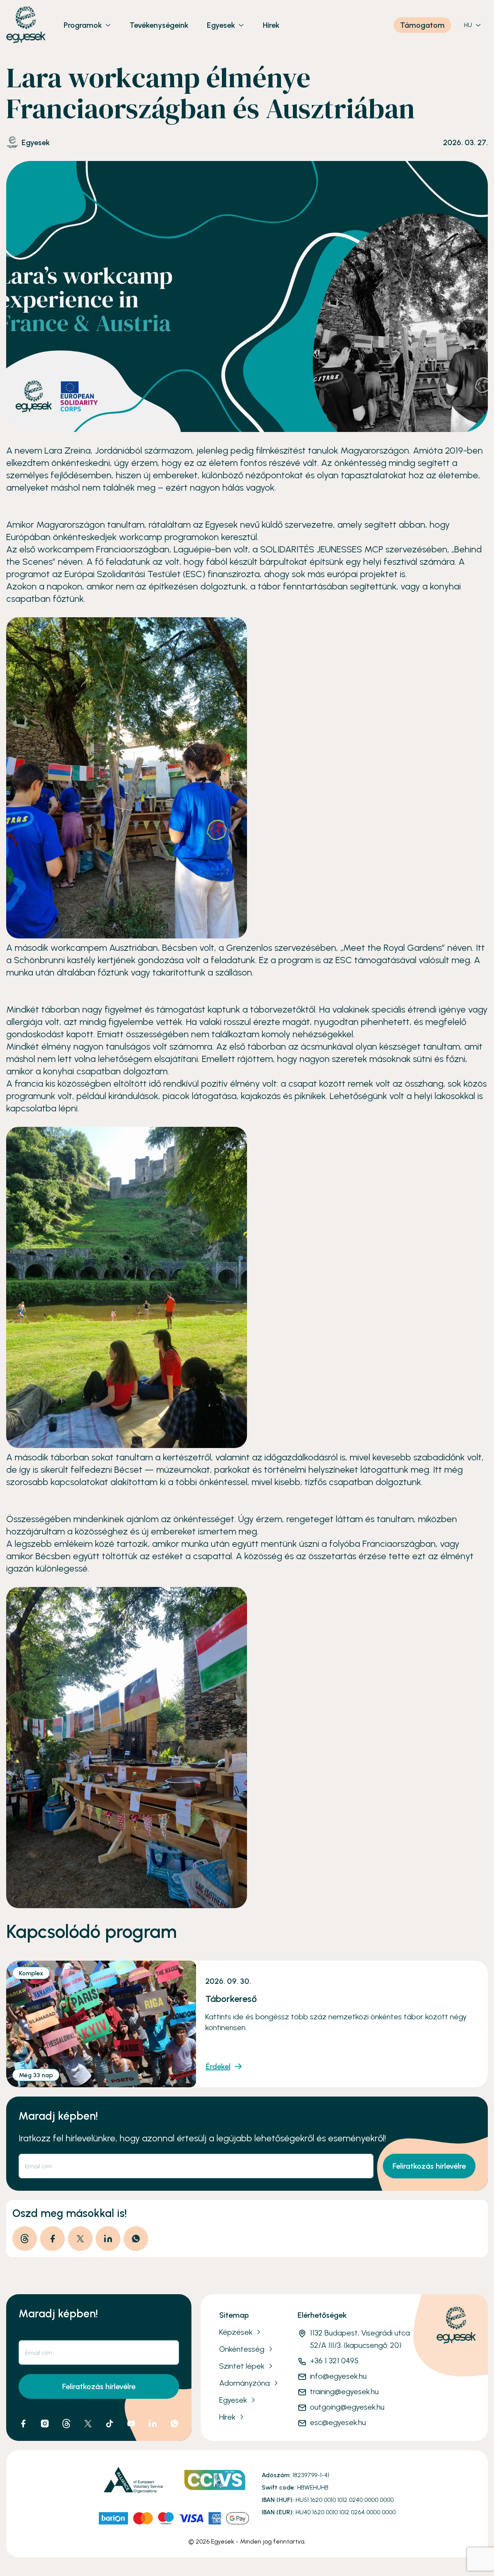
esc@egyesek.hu (338, 2422)
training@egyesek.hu (344, 2391)
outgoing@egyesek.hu (347, 2407)
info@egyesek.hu (338, 2376)
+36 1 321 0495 (334, 2361)
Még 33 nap (36, 2075)
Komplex (31, 1973)
